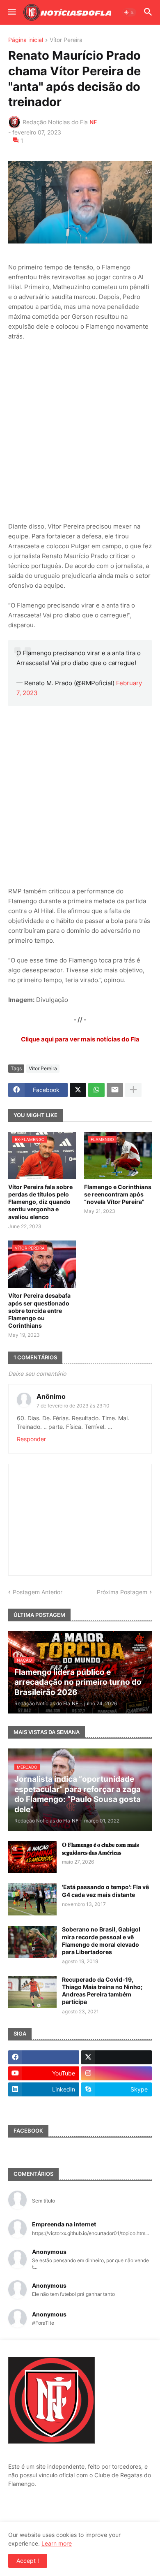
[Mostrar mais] (133, 1090)
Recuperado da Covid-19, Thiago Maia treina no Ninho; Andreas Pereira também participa (102, 1991)
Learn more (57, 2543)
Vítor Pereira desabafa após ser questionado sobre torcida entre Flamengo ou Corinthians (39, 1310)
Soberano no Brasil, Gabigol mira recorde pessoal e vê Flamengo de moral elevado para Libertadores (101, 1941)
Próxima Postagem (122, 1592)
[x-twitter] (117, 2057)
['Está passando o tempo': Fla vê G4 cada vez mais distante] (32, 1899)
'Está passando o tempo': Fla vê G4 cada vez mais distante (105, 1891)
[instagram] (117, 2073)
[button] (11, 12)
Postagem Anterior (38, 1592)
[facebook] (44, 2057)
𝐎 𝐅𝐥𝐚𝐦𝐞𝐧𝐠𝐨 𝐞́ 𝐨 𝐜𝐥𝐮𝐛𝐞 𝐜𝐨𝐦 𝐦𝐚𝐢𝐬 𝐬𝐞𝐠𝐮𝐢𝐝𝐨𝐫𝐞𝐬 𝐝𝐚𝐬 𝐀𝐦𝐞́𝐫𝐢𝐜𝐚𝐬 (100, 1848)
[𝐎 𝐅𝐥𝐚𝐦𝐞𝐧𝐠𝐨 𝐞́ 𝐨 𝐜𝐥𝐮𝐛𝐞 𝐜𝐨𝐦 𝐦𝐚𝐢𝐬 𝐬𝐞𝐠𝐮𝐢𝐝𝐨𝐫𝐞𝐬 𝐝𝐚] (32, 1857)
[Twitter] (78, 1090)
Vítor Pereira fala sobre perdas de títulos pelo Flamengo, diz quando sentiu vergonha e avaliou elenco (40, 1202)
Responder (31, 1439)
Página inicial (26, 40)
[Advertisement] (80, 431)
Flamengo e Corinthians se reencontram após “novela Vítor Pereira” (118, 1194)
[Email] (115, 1090)
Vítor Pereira (66, 40)
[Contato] (44, 2105)
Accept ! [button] (28, 2561)
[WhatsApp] (96, 1090)
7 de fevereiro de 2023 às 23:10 (73, 1406)
